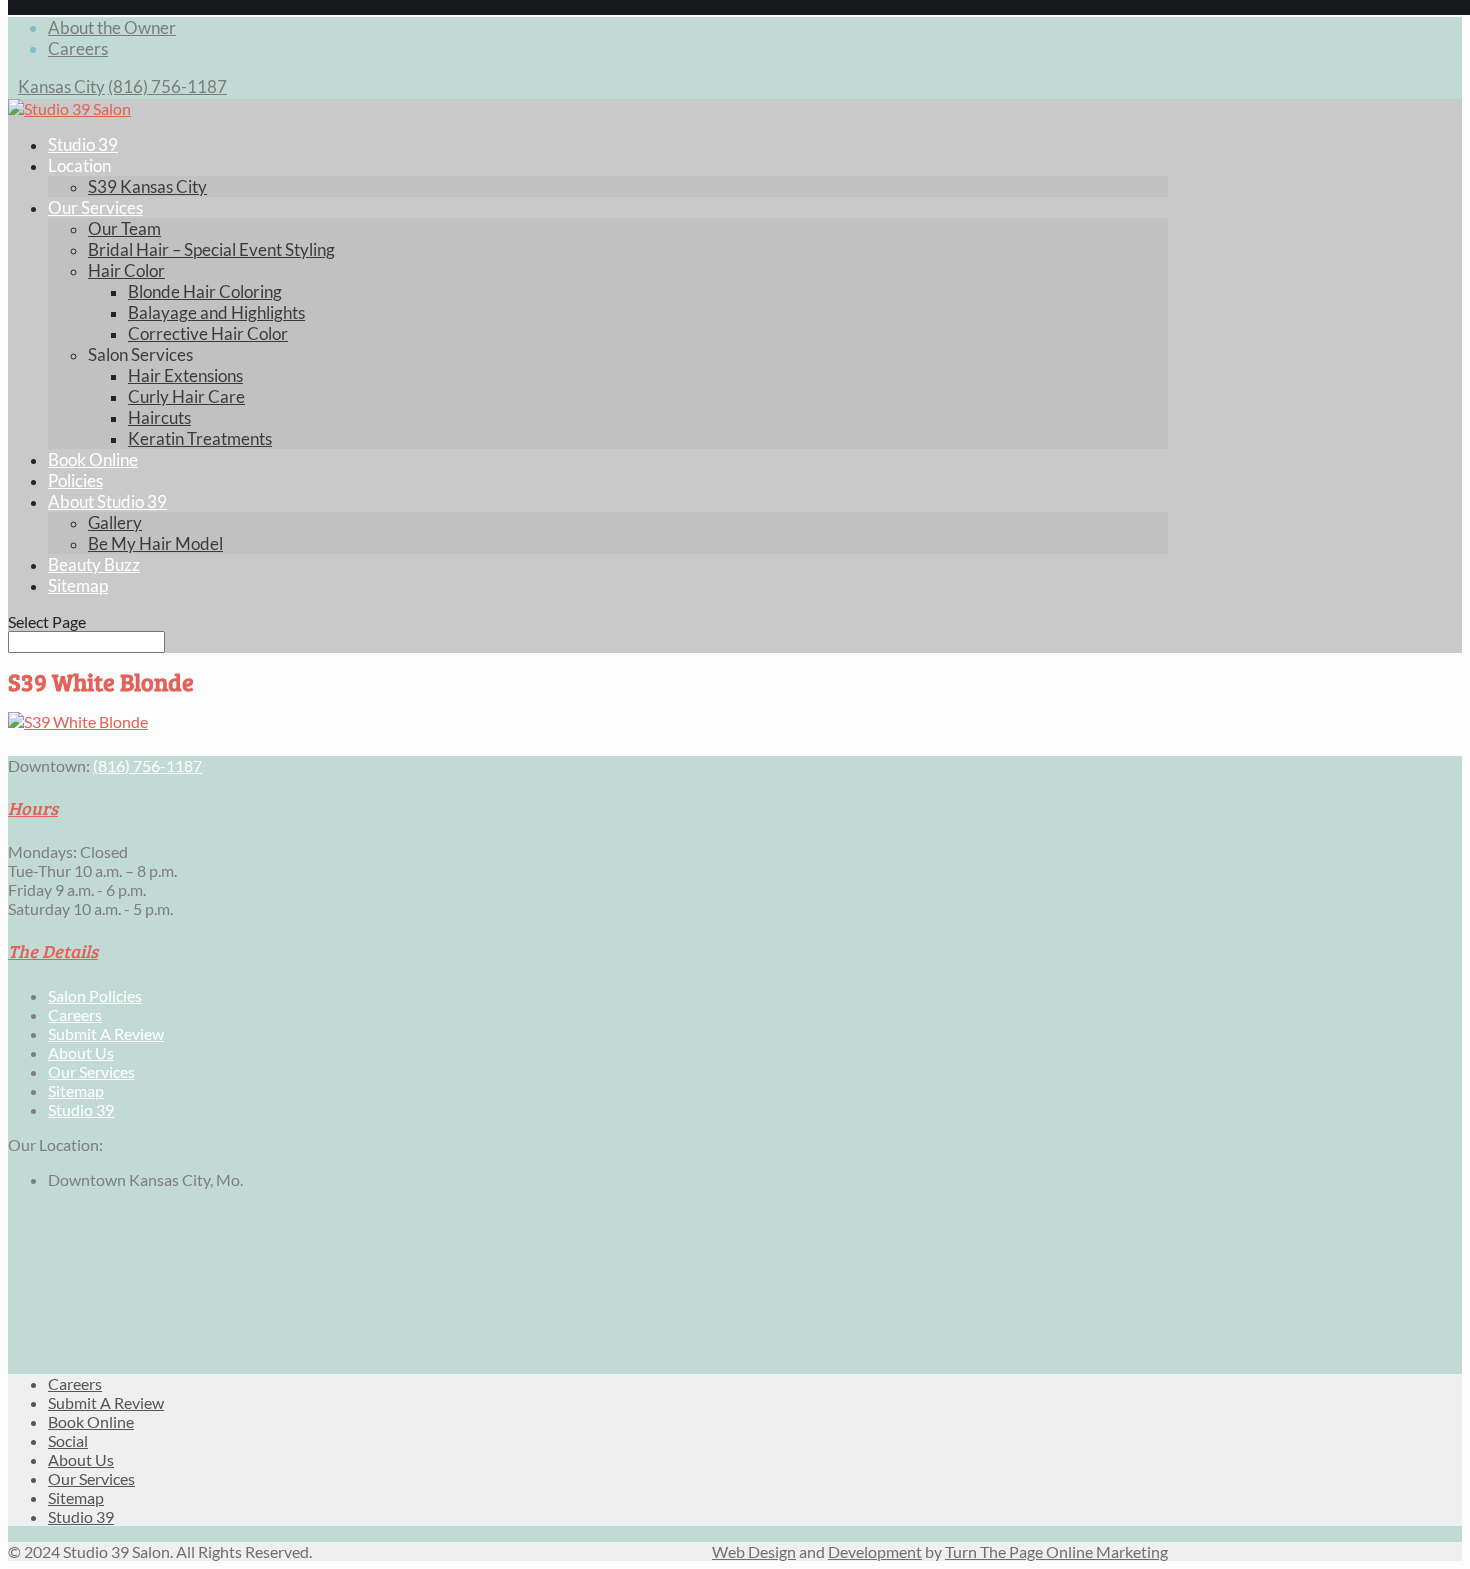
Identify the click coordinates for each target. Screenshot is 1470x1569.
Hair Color (126, 270)
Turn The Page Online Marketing (1056, 1551)
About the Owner (112, 27)
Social (68, 1440)
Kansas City (61, 86)
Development (875, 1551)
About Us (81, 1052)
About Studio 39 (107, 501)
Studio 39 (83, 144)
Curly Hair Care (186, 396)
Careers (78, 48)
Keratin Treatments (200, 438)
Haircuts (159, 417)
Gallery (115, 522)
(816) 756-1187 (167, 86)
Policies (75, 480)
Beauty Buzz (94, 564)
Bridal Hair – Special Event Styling (211, 249)
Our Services (95, 207)
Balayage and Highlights (216, 312)
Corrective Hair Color (208, 333)
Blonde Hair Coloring (205, 291)
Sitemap (78, 585)
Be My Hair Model (155, 543)
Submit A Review (106, 1033)
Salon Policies (95, 995)
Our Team (124, 228)
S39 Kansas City (147, 186)
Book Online (93, 459)
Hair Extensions (185, 375)
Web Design (754, 1551)
